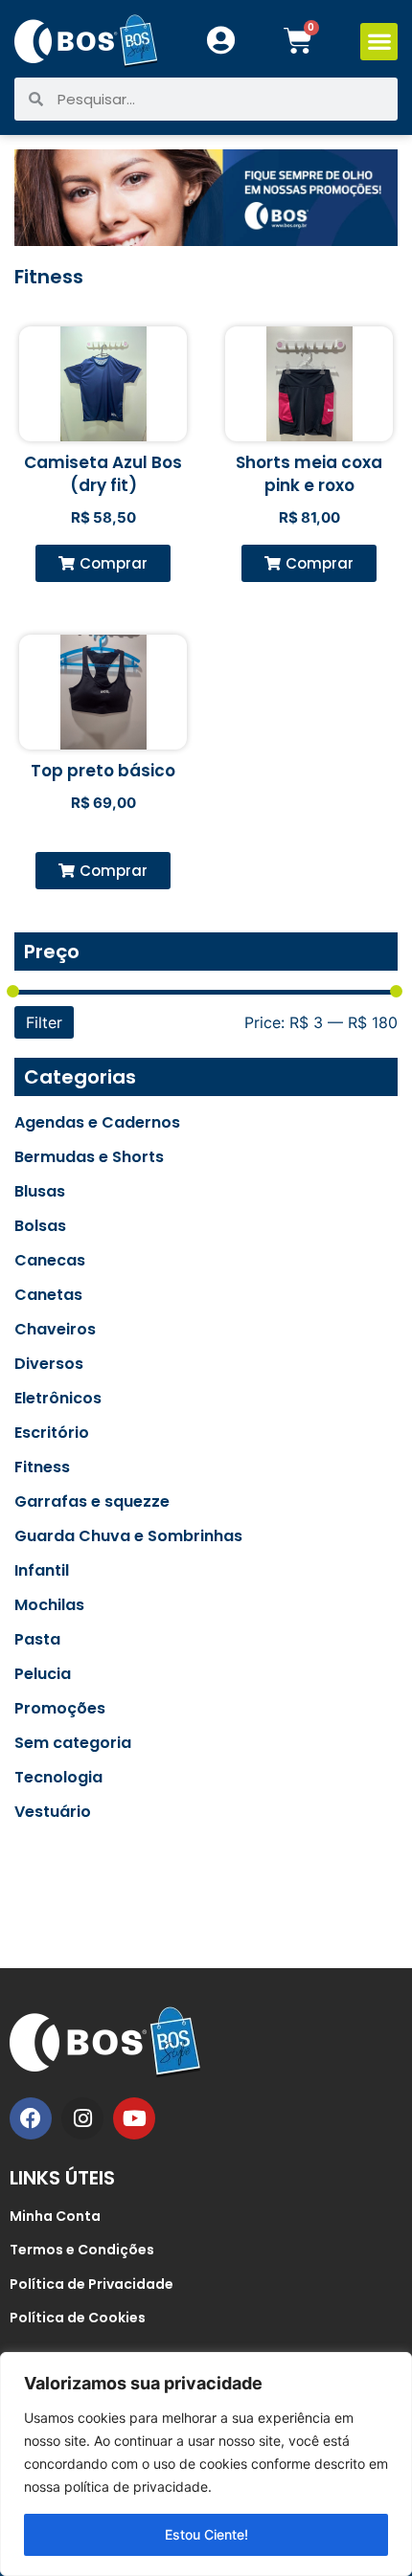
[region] (206, 2464)
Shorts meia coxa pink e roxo (309, 474)
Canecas (50, 1261)
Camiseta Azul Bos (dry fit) (103, 474)
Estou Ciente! (206, 2534)
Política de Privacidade (92, 2284)
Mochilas (49, 1605)
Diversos (49, 1364)
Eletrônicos (58, 1399)
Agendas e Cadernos (97, 1123)
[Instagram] (82, 2118)
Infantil (42, 1571)
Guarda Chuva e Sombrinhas (128, 1536)
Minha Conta (55, 2216)
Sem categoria (73, 1743)
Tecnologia (58, 1778)
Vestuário (53, 1812)
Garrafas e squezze (92, 1502)
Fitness (42, 1467)
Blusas (40, 1192)
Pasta (37, 1640)
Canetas (48, 1295)
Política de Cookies (78, 2318)
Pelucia (43, 1674)
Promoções (60, 1709)
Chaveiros (55, 1330)
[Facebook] (31, 2118)
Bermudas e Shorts (89, 1157)
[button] (379, 42)
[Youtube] (134, 2118)
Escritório (52, 1433)
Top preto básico (103, 771)
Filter (44, 1022)
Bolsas (40, 1226)
